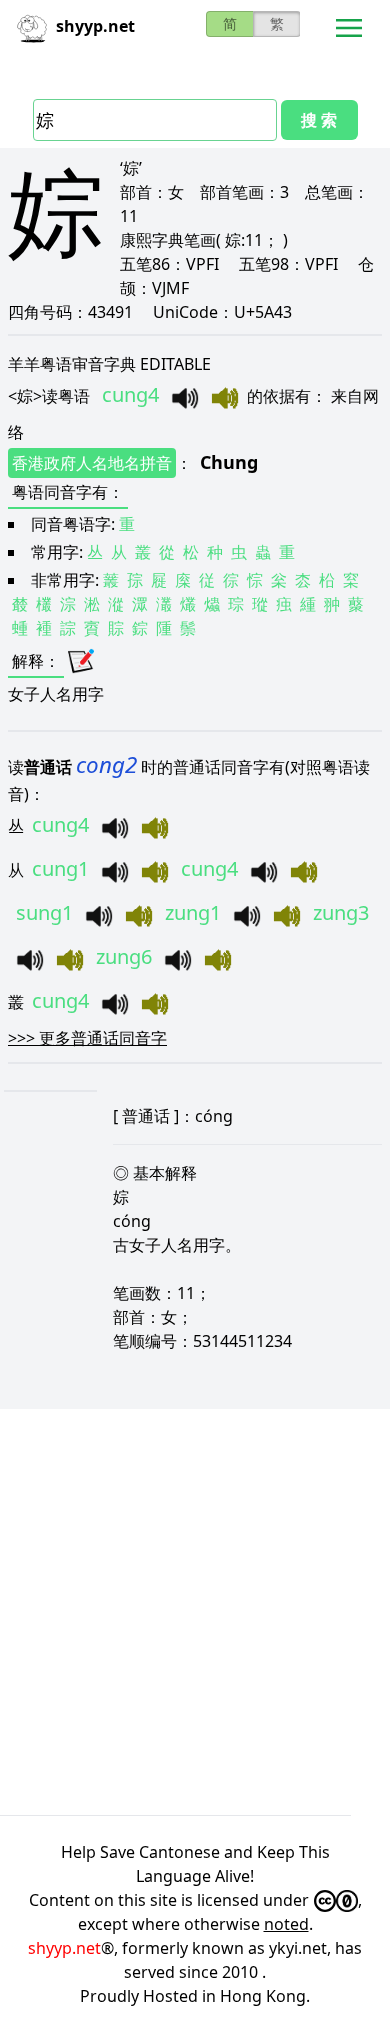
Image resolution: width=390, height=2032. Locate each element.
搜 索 (319, 120)
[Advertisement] (195, 1612)
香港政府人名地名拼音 (92, 463)
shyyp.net (64, 1948)
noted (286, 1924)
